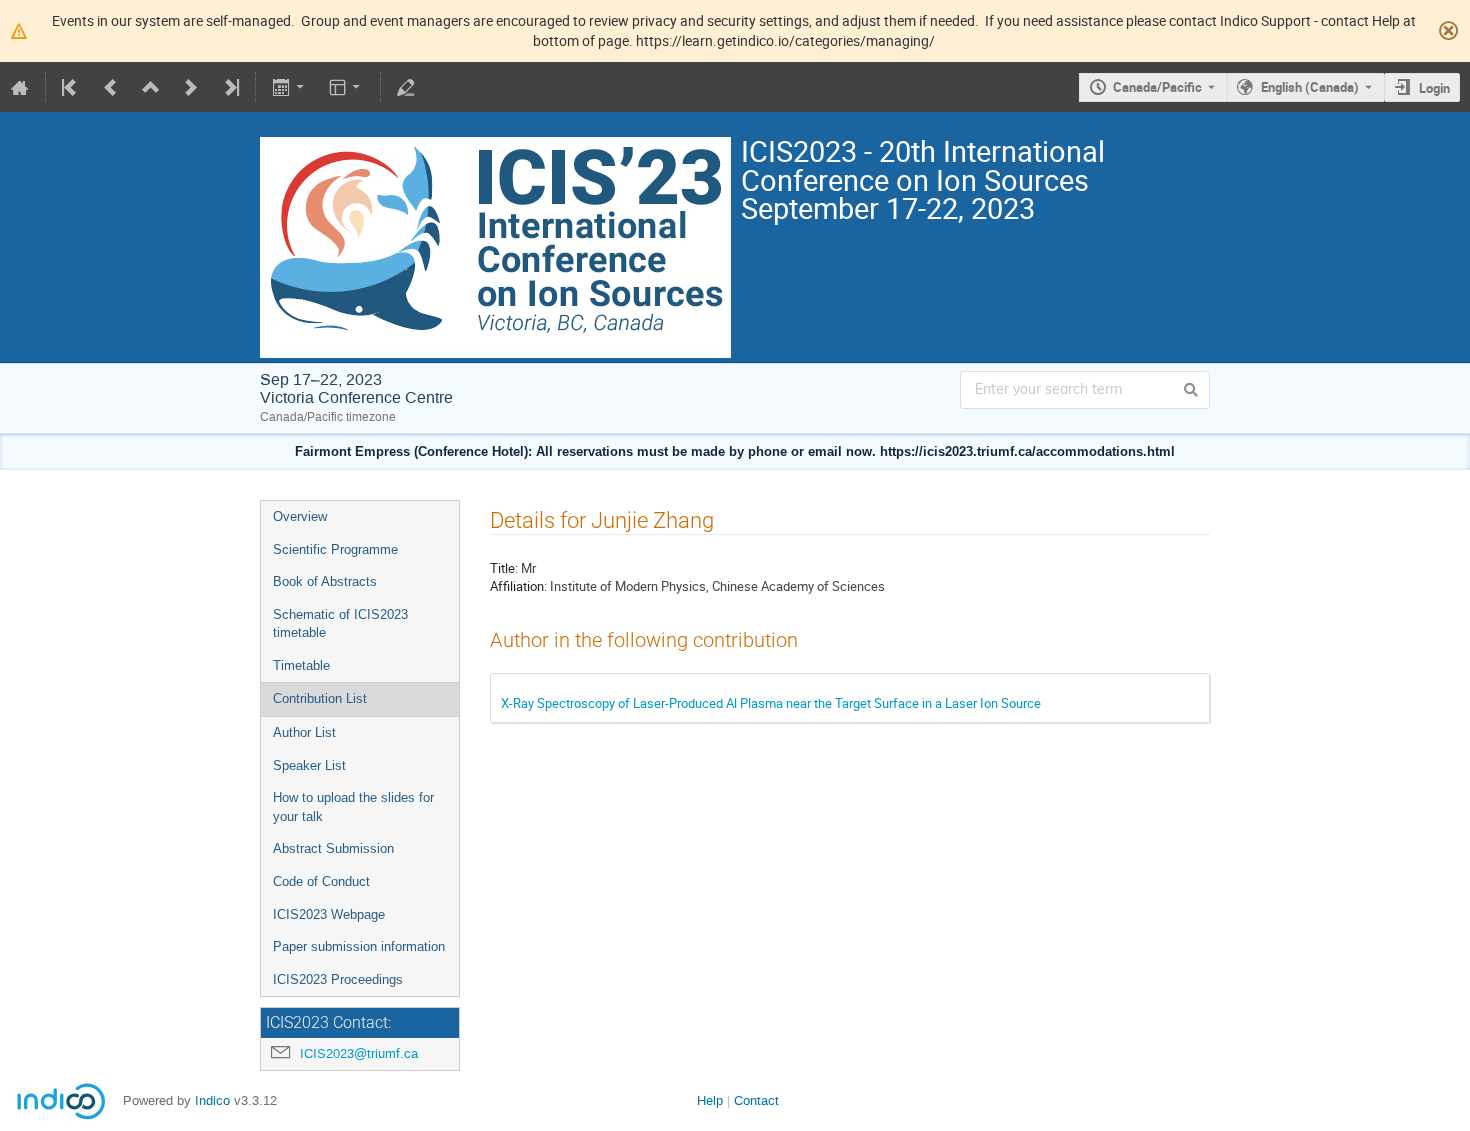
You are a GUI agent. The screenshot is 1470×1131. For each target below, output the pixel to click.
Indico (212, 1100)
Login (1434, 88)
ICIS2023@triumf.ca (359, 1053)
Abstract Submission (333, 848)
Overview (300, 516)
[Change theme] (346, 87)
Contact (756, 1100)
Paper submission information (359, 946)
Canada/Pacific (1157, 87)
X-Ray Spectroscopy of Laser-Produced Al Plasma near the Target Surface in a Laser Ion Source (771, 703)
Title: (504, 568)
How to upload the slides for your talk (353, 807)
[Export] (289, 87)
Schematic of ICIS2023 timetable (340, 624)
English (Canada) (1310, 87)
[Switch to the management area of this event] (406, 87)
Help (710, 1100)
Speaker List (309, 765)
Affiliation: (518, 586)
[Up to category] (151, 87)
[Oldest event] (71, 87)
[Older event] (111, 87)
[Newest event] (230, 87)
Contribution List (320, 698)
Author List (304, 732)
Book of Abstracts (325, 581)
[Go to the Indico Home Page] (20, 87)
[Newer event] (191, 87)
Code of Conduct (321, 881)
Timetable (301, 665)
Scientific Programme (335, 549)
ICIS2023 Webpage (329, 914)
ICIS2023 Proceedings (338, 979)
